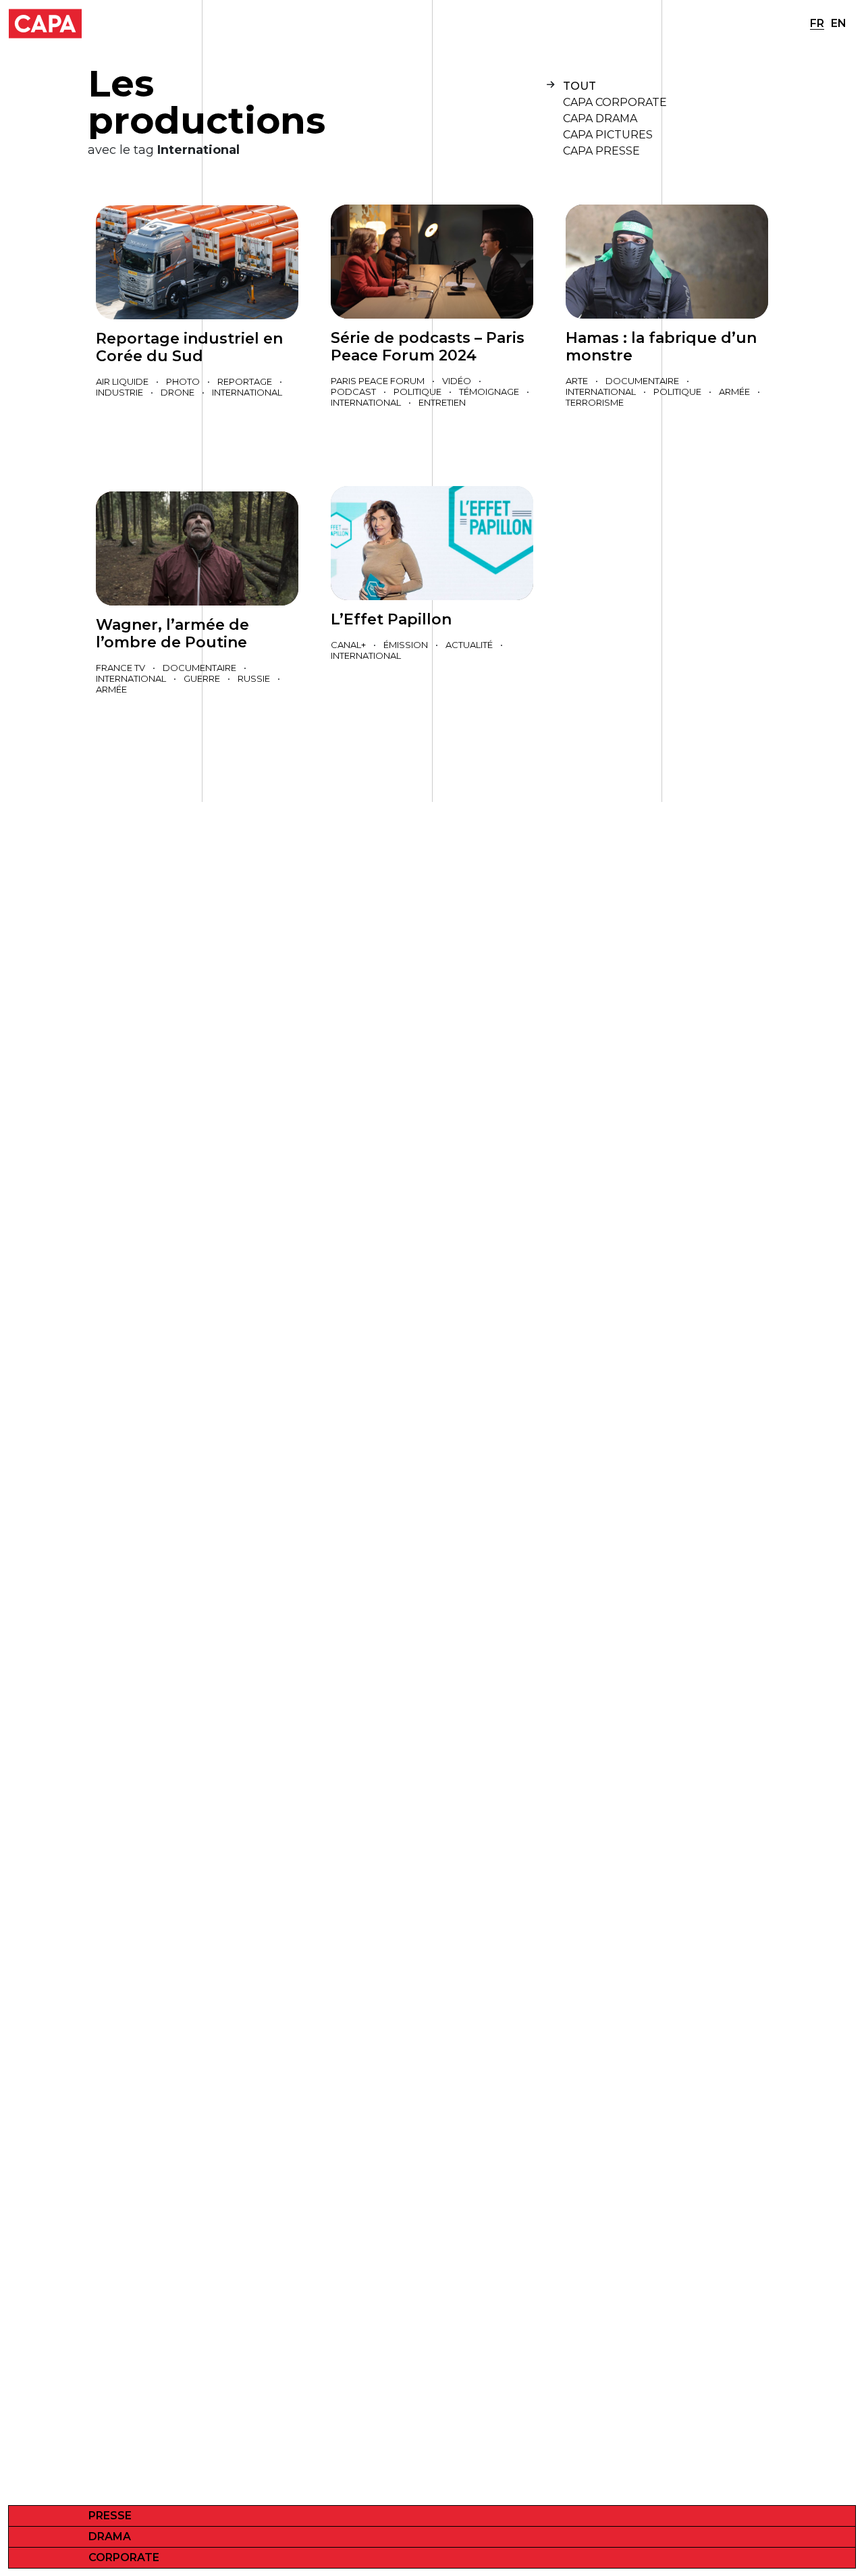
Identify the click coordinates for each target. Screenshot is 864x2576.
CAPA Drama (600, 118)
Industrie (119, 392)
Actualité (469, 645)
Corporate (124, 2557)
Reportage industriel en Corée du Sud (189, 347)
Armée (734, 392)
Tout (579, 86)
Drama (110, 2537)
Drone (178, 392)
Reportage (245, 381)
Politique (417, 392)
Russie (254, 678)
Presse (110, 2516)
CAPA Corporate (615, 102)
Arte (577, 381)
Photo (183, 381)
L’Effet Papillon (391, 619)
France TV (120, 668)
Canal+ (348, 645)
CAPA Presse (601, 151)
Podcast (353, 392)
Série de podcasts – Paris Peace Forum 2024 (428, 347)
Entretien (442, 402)
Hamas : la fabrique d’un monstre (661, 347)
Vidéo (457, 381)
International (247, 392)
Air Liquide (122, 381)
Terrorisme (595, 402)
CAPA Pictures (608, 135)
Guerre (202, 678)
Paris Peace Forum (378, 381)
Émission (406, 645)
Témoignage (489, 392)
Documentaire (642, 381)
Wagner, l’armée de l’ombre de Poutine (172, 634)
